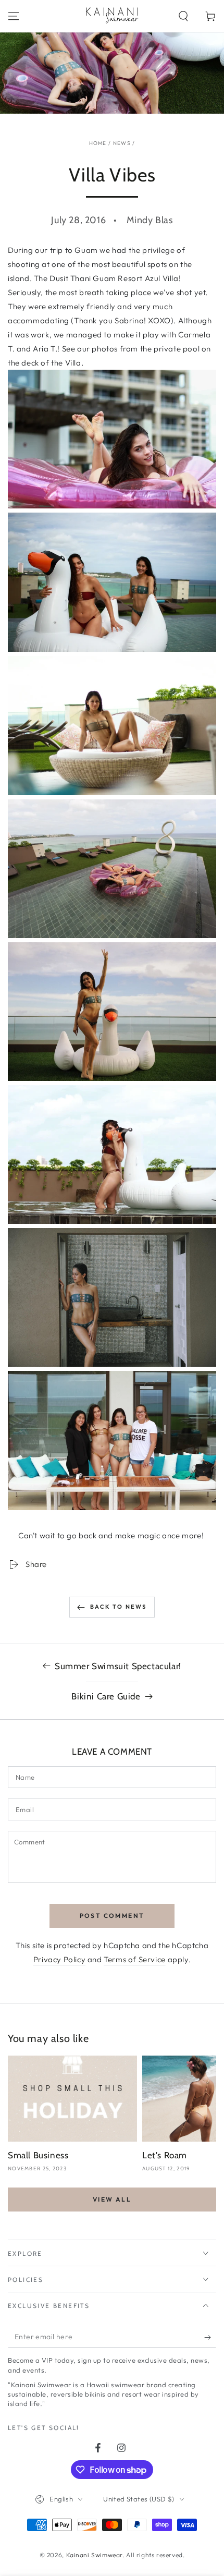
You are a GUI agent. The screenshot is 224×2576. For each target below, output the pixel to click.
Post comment (112, 1916)
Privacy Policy (59, 1959)
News (122, 143)
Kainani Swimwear (95, 2555)
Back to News (118, 1607)
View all (112, 2199)
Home (98, 143)
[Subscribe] (210, 2337)
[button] (183, 16)
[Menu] (14, 16)
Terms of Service (135, 1959)
